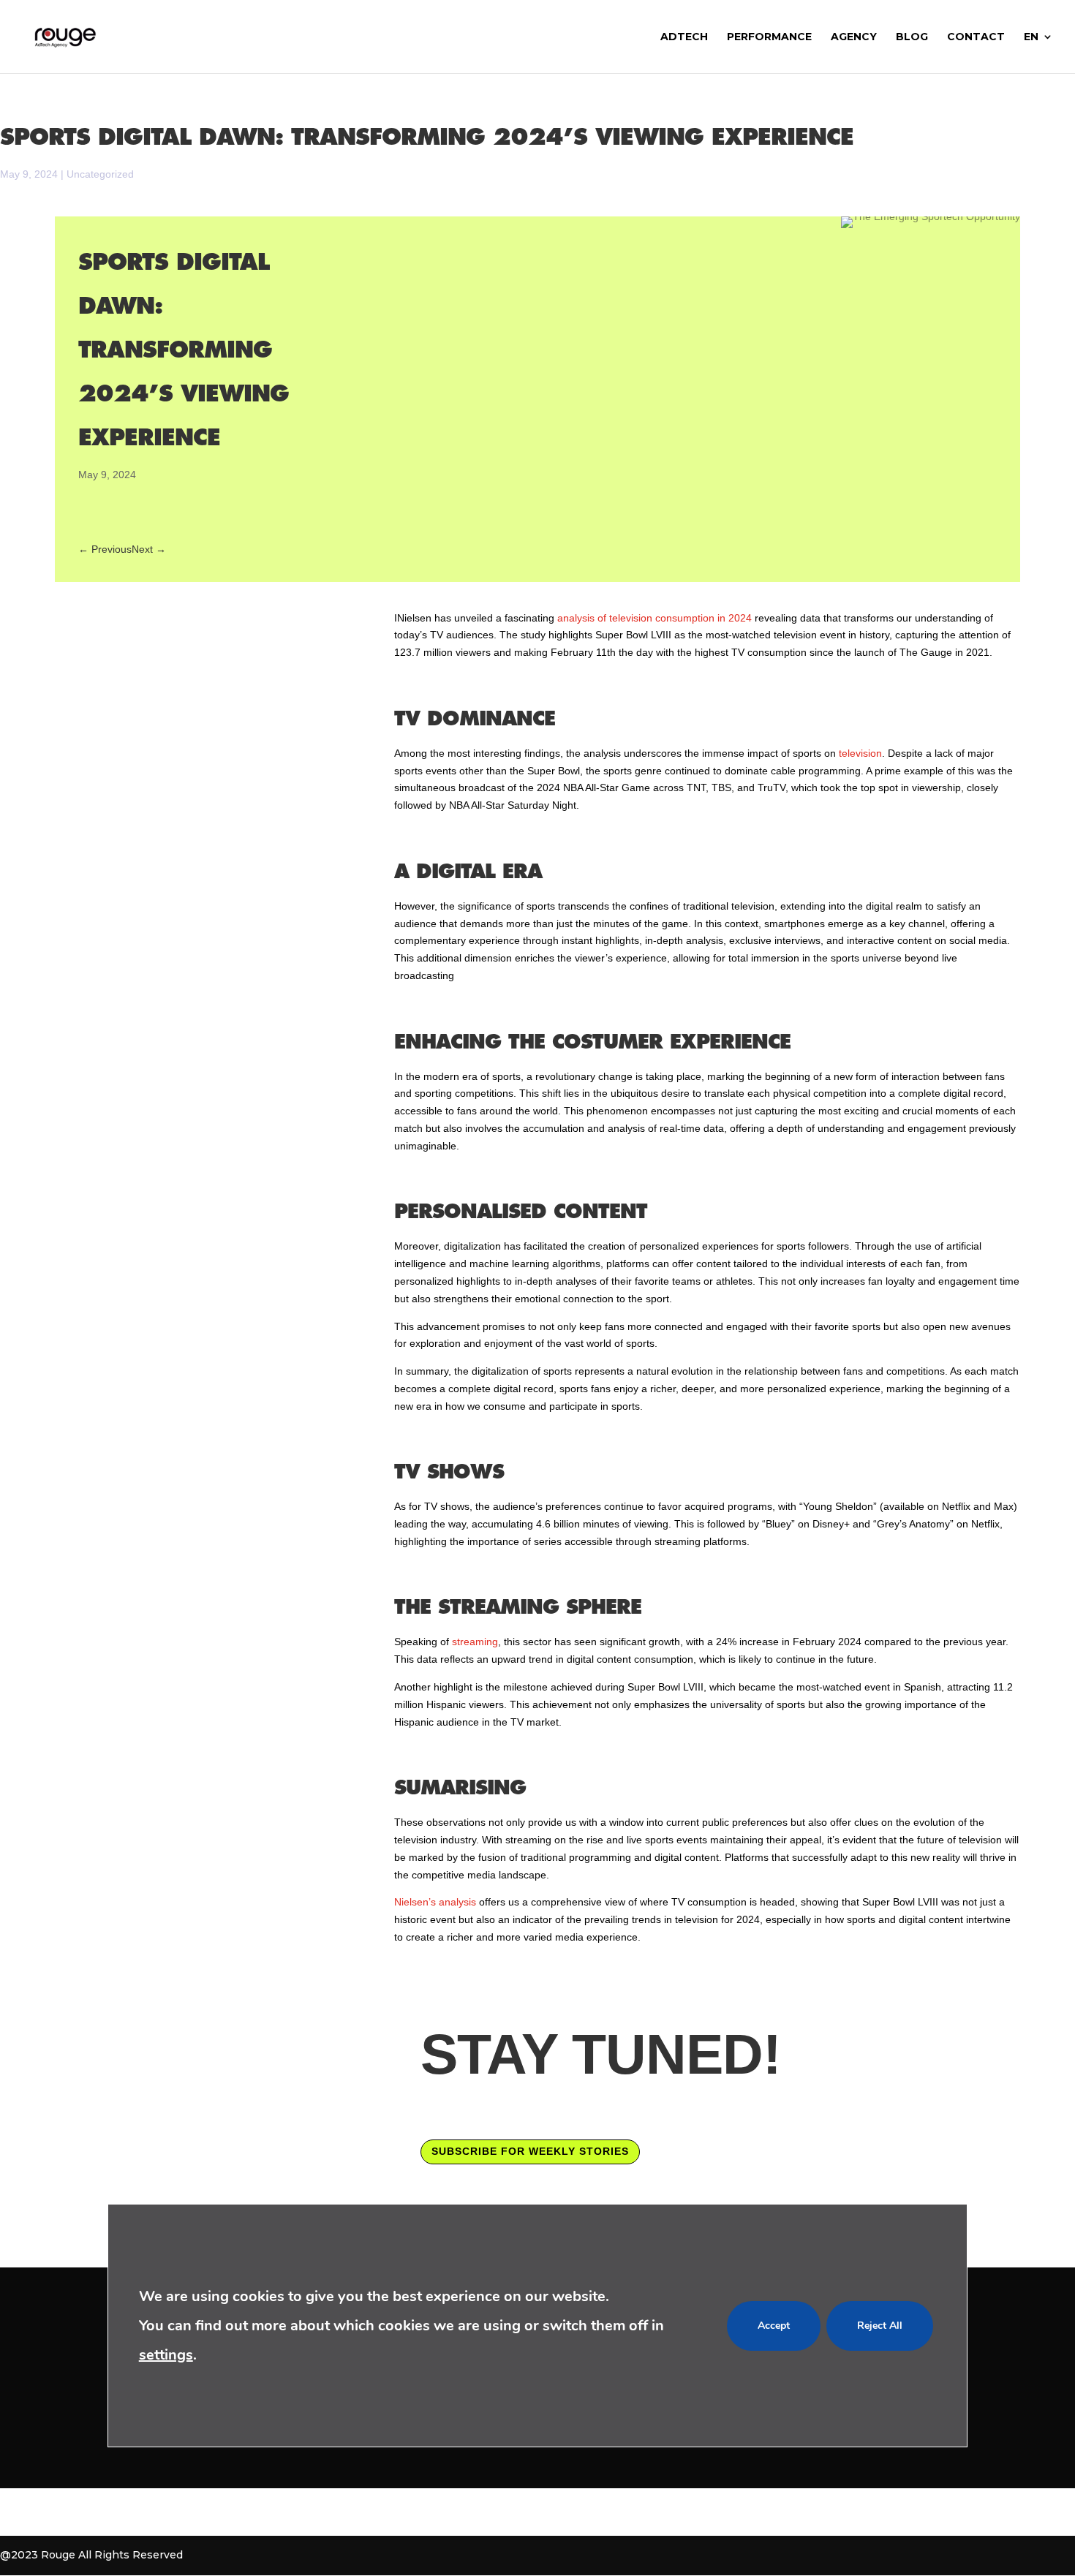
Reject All (880, 2325)
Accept (774, 2325)
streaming (475, 1642)
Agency (854, 37)
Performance (769, 37)
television (860, 753)
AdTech (684, 37)
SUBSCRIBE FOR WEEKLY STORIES (530, 2151)
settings (166, 2354)
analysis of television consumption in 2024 (655, 618)
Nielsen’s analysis (437, 1902)
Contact (976, 37)
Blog (912, 37)
